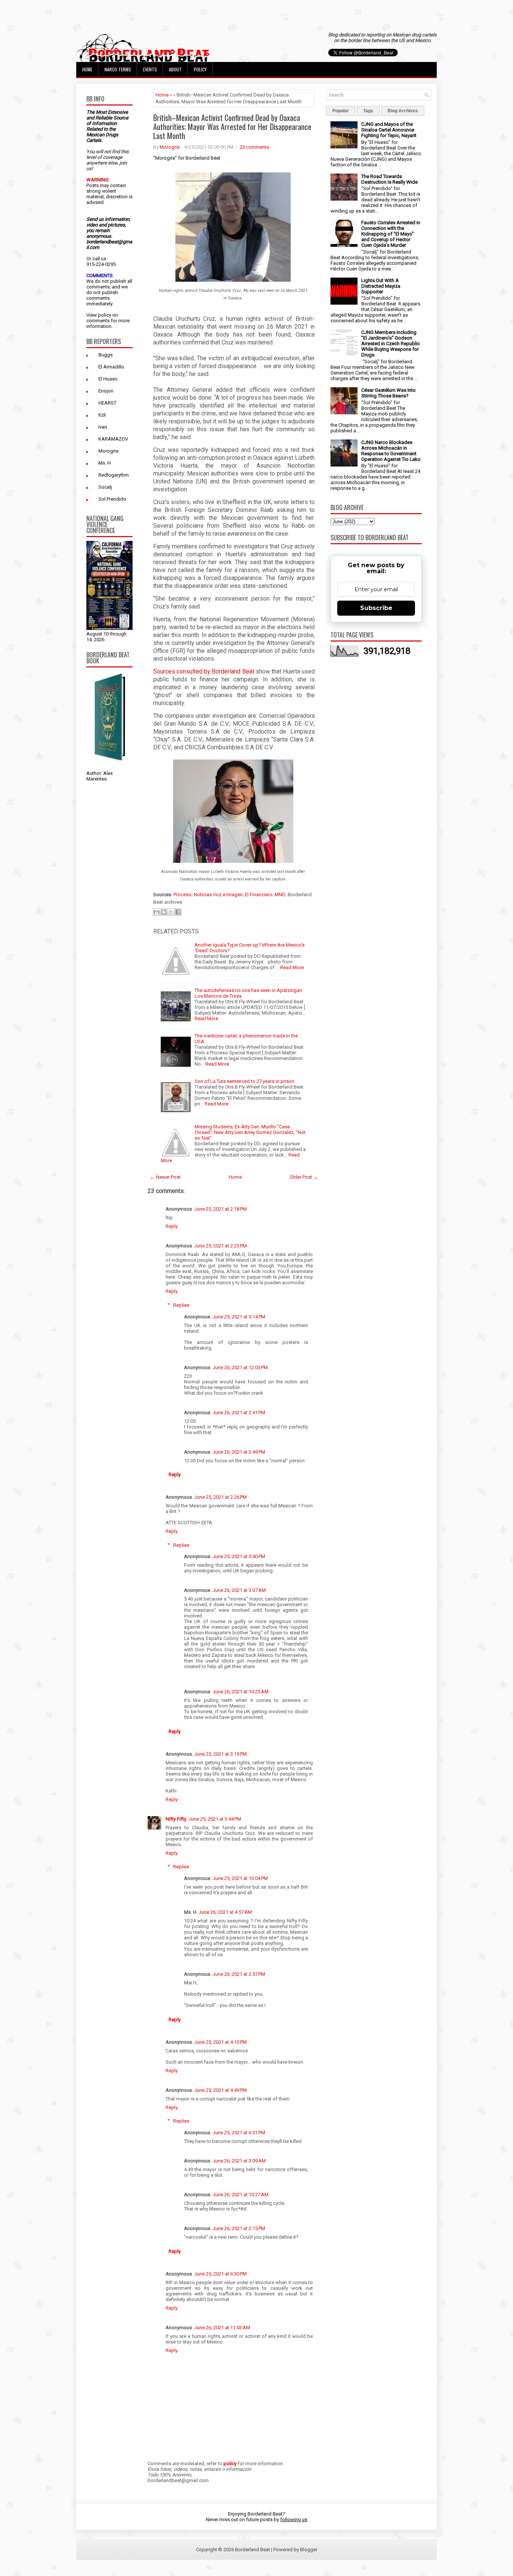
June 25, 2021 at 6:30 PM (220, 2274)
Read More (292, 967)
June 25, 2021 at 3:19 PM (220, 1754)
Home (87, 69)
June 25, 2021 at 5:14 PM (239, 1317)
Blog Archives (403, 111)
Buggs (106, 355)
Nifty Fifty (176, 1819)
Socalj (105, 487)
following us (294, 2519)
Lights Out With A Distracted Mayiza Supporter (381, 286)
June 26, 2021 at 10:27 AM (241, 2195)
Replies (181, 1305)
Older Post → (304, 1177)
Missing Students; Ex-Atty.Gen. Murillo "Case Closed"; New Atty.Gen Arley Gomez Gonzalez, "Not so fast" (250, 1132)
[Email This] (157, 912)
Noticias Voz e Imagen (218, 895)
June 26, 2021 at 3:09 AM (239, 2161)
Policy (200, 69)
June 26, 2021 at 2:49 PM (239, 1452)
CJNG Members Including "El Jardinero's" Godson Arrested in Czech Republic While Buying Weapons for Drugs (391, 344)
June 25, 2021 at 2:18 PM (220, 1209)
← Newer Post (165, 1177)
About (175, 69)
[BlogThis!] (164, 912)
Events (150, 69)
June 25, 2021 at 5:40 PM (239, 1556)
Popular (341, 111)
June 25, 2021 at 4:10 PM (220, 2042)
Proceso (183, 895)
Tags (368, 111)
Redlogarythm (114, 475)
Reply (172, 1226)
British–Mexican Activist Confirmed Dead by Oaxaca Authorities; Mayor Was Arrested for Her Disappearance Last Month (232, 127)
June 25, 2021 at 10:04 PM (240, 1878)
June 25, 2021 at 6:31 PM (239, 2133)
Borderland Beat (253, 2550)
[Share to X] (171, 912)
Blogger (309, 2550)
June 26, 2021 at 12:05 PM (240, 1367)
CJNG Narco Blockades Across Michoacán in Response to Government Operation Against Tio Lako (391, 451)
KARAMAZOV (113, 439)
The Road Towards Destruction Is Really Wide (389, 179)
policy (105, 315)
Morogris (108, 451)
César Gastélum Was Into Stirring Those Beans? (389, 393)
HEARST (107, 403)
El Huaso (108, 379)
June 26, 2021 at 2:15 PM (239, 2228)
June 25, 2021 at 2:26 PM (220, 1497)
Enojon (106, 391)
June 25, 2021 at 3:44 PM (215, 1819)
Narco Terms (118, 69)
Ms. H (105, 463)
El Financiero (259, 895)
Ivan (103, 427)
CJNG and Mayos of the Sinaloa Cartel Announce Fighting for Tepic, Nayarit (389, 130)
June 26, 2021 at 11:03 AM (222, 2328)
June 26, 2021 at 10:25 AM (241, 1692)
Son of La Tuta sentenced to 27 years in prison (244, 1081)
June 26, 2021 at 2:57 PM (239, 1974)
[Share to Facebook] (178, 912)
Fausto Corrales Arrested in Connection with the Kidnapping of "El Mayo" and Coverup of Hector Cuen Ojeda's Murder (391, 234)
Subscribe (376, 608)
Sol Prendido (112, 499)
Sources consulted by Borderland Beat (204, 671)
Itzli (102, 415)
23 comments (254, 147)
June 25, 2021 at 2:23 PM (220, 1246)
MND (280, 895)
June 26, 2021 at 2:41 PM (239, 1413)
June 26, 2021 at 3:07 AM (239, 1590)
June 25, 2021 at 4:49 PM (220, 2090)
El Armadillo (111, 367)
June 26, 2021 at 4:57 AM (225, 1912)
